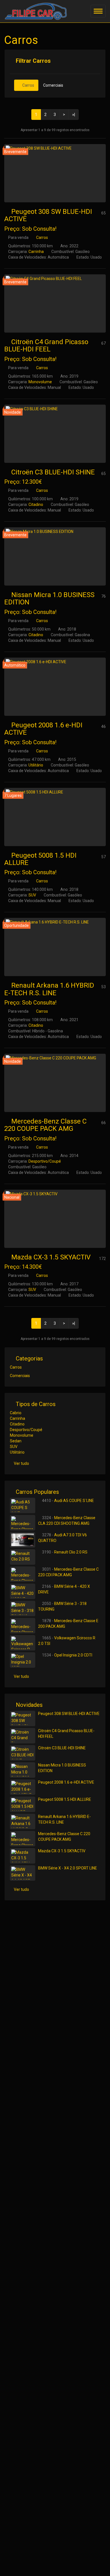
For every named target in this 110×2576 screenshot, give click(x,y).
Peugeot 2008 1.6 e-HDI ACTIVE (43, 729)
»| (74, 115)
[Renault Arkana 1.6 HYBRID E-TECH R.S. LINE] (55, 947)
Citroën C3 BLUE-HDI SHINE (53, 472)
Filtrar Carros (33, 61)
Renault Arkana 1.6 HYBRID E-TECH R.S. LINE (49, 989)
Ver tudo (21, 1463)
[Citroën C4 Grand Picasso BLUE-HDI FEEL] (55, 303)
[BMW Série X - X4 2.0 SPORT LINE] (23, 1873)
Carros (28, 85)
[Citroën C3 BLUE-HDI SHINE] (55, 434)
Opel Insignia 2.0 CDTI (73, 1655)
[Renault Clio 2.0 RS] (23, 1557)
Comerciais (53, 85)
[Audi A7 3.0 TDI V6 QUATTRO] (23, 1540)
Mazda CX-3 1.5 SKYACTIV (51, 1257)
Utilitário (36, 765)
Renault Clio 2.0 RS (71, 1552)
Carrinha (36, 252)
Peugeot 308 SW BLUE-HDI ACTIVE (48, 215)
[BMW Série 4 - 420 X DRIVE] (23, 1591)
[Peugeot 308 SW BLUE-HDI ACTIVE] (55, 173)
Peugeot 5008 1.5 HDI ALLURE (40, 859)
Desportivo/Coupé (45, 1161)
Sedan (16, 1441)
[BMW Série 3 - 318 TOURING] (23, 1608)
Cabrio (16, 1413)
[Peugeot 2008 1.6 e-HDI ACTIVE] (55, 687)
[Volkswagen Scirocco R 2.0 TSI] (23, 1643)
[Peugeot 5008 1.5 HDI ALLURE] (55, 817)
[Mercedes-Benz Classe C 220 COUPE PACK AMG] (55, 1083)
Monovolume (40, 382)
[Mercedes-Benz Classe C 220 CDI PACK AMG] (23, 1574)
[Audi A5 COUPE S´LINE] (23, 1506)
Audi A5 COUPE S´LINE (74, 1501)
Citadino (36, 505)
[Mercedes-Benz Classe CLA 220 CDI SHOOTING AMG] (23, 1523)
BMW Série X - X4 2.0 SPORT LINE (68, 1868)
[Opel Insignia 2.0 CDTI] (23, 1660)
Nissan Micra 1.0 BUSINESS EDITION (49, 598)
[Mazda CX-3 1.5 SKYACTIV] (55, 1219)
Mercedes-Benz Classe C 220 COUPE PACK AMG (45, 1125)
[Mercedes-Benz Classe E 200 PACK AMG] (23, 1626)
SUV (32, 895)
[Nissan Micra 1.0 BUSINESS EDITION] (55, 556)
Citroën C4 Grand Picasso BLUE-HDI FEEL (46, 346)
